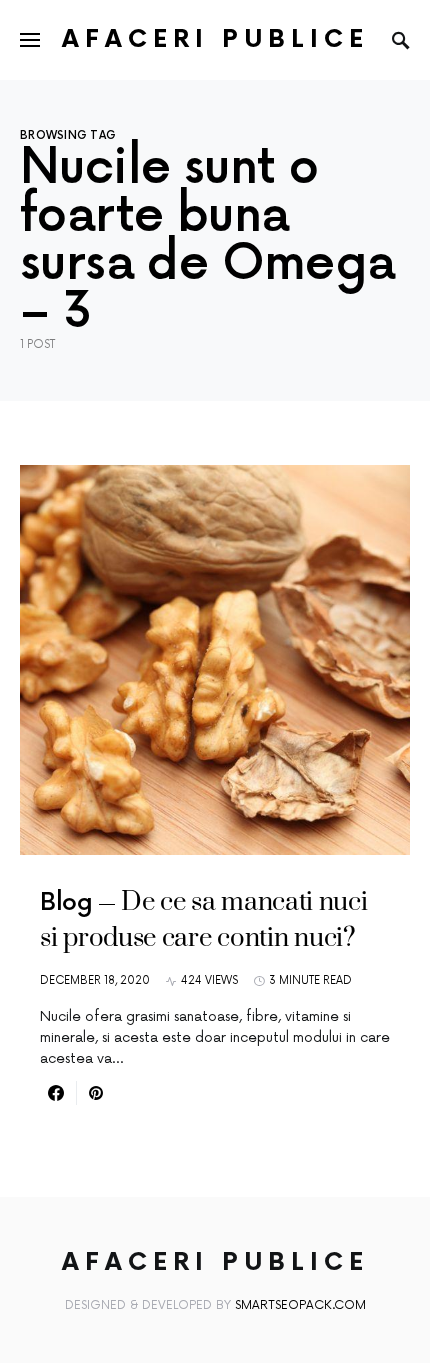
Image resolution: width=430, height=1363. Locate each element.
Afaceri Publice (215, 39)
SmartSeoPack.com (300, 1305)
